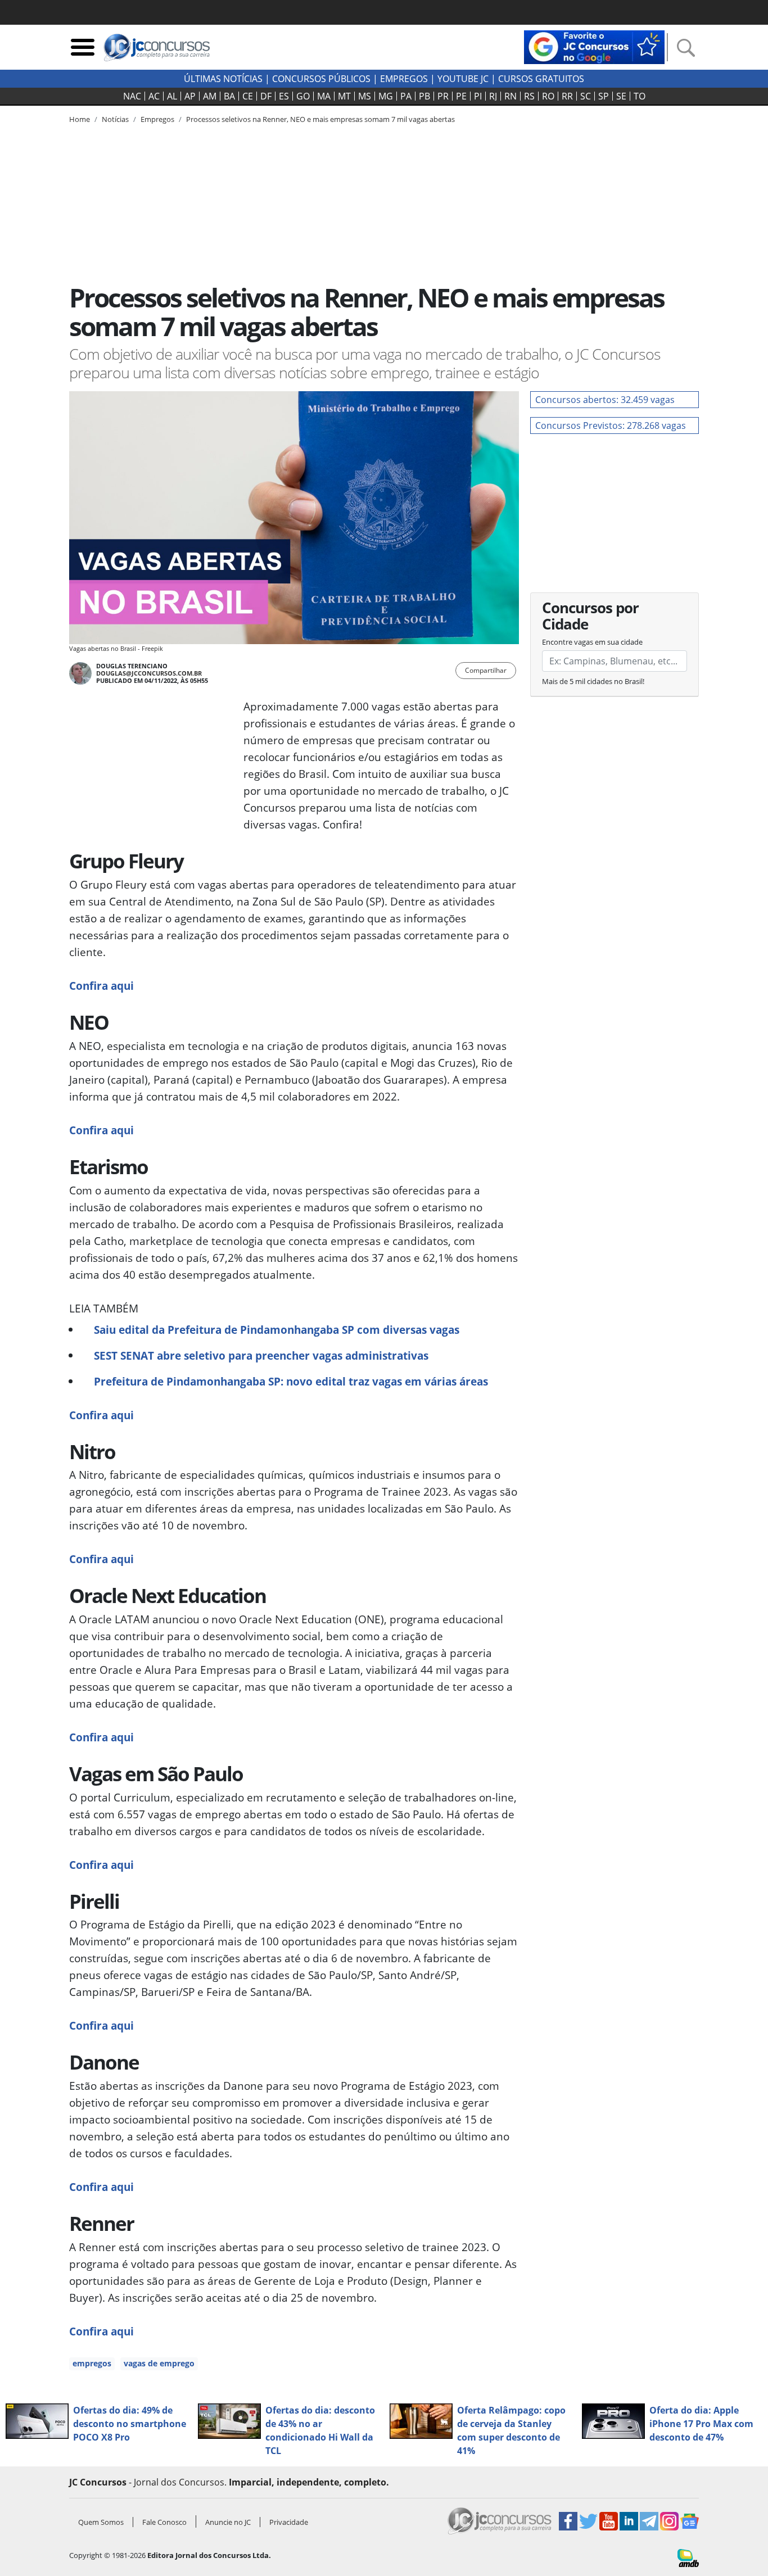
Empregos (404, 79)
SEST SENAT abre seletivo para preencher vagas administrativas (261, 1355)
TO (640, 96)
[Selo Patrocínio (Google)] (594, 46)
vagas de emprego (159, 2363)
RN (511, 96)
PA (406, 96)
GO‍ (303, 96)
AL (172, 96)
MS (365, 96)
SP (604, 96)
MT (344, 96)
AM (210, 96)
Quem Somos (101, 2522)
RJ (493, 96)
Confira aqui (101, 986)
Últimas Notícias (223, 79)
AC (154, 96)
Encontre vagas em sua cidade (592, 642)
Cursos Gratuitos (541, 79)
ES (284, 96)
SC (586, 96)
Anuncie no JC (228, 2522)
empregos (92, 2363)
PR (443, 96)
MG (386, 96)
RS (529, 96)
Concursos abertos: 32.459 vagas (605, 400)
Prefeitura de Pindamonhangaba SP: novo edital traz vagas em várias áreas (291, 1381)
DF (266, 96)
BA (229, 96)
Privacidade (289, 2522)
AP (190, 96)
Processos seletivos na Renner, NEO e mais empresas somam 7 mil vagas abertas (320, 119)
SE (621, 96)
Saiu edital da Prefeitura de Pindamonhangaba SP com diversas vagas (277, 1330)
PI (478, 96)
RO (548, 96)
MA (324, 96)
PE (461, 96)
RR (567, 96)
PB (424, 96)
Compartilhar (486, 670)
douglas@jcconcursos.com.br (149, 673)
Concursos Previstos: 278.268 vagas (611, 425)
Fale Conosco (164, 2522)
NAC (132, 96)
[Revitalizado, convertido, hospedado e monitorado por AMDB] (688, 2557)
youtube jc (463, 79)
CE (248, 96)
